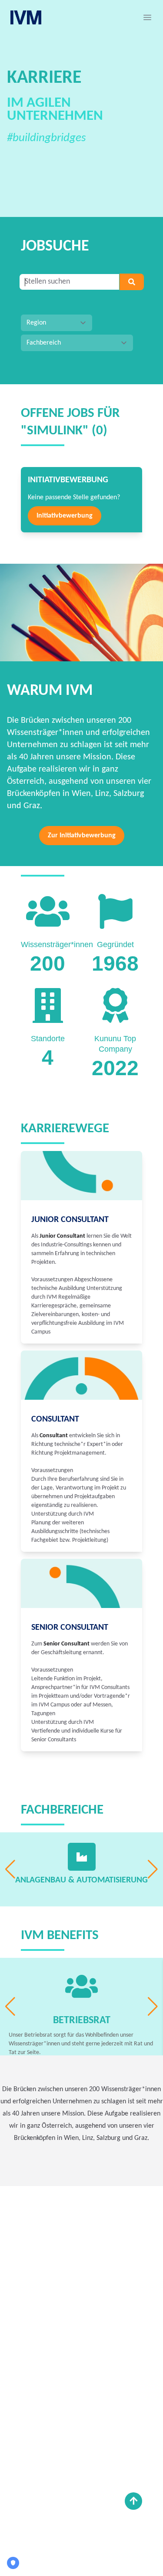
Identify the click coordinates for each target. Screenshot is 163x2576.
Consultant (55, 1419)
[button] (147, 17)
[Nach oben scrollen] (133, 2501)
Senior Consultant (70, 1628)
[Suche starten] (132, 282)
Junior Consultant (70, 1220)
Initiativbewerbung (65, 516)
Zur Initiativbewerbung (82, 836)
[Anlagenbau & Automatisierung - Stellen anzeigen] (82, 1857)
